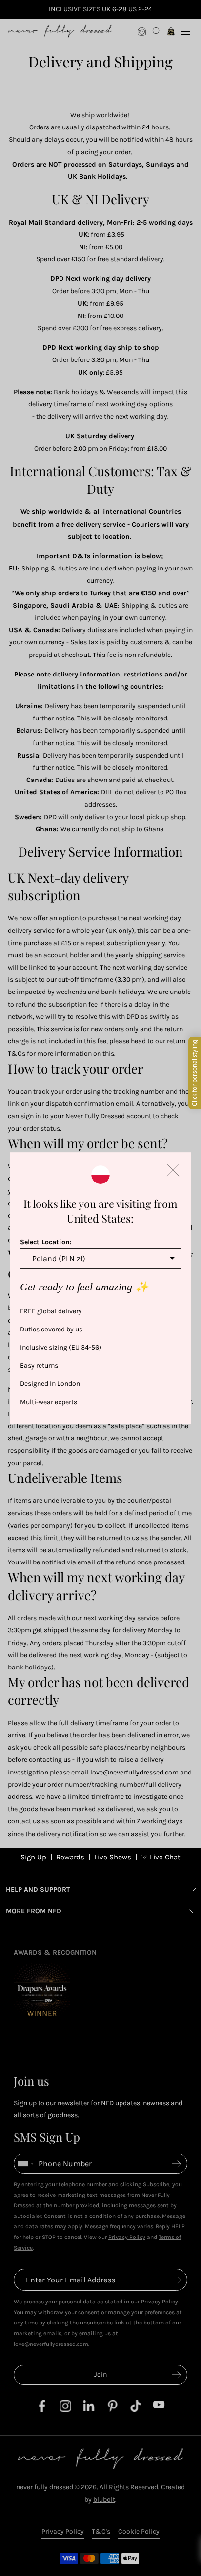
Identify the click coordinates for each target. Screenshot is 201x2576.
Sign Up (33, 1857)
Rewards (70, 1857)
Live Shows (113, 1857)
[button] (173, 1170)
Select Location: (46, 1242)
